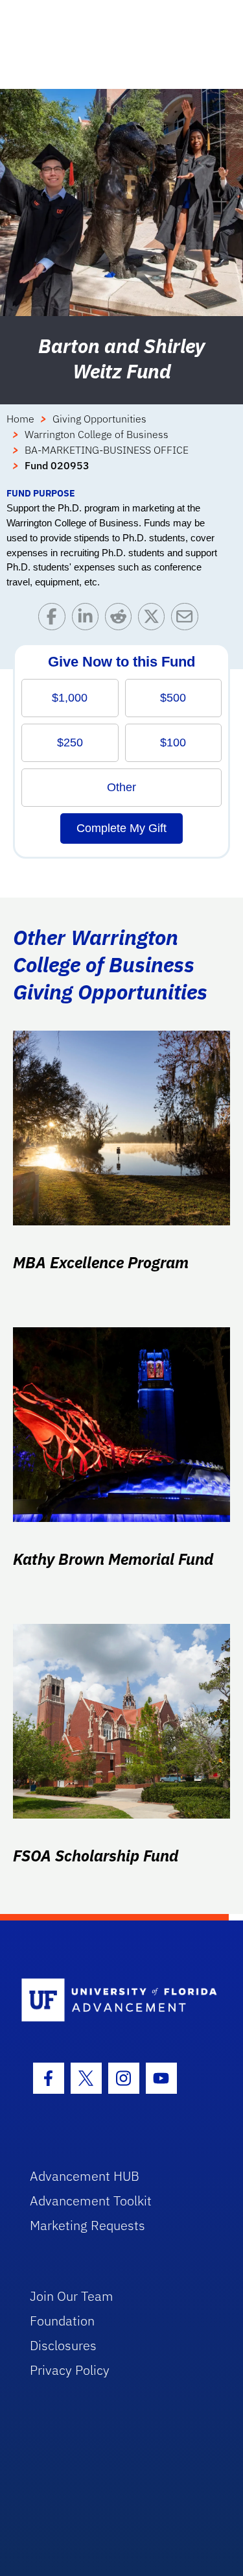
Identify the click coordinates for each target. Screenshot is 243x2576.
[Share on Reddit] (121, 619)
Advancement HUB (85, 2176)
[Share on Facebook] (55, 619)
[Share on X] (155, 619)
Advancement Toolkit (91, 2201)
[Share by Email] (188, 619)
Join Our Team (72, 2296)
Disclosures (63, 2345)
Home (20, 419)
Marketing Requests (87, 2225)
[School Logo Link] (114, 2001)
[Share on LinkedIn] (88, 619)
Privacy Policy (70, 2370)
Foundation (62, 2321)
